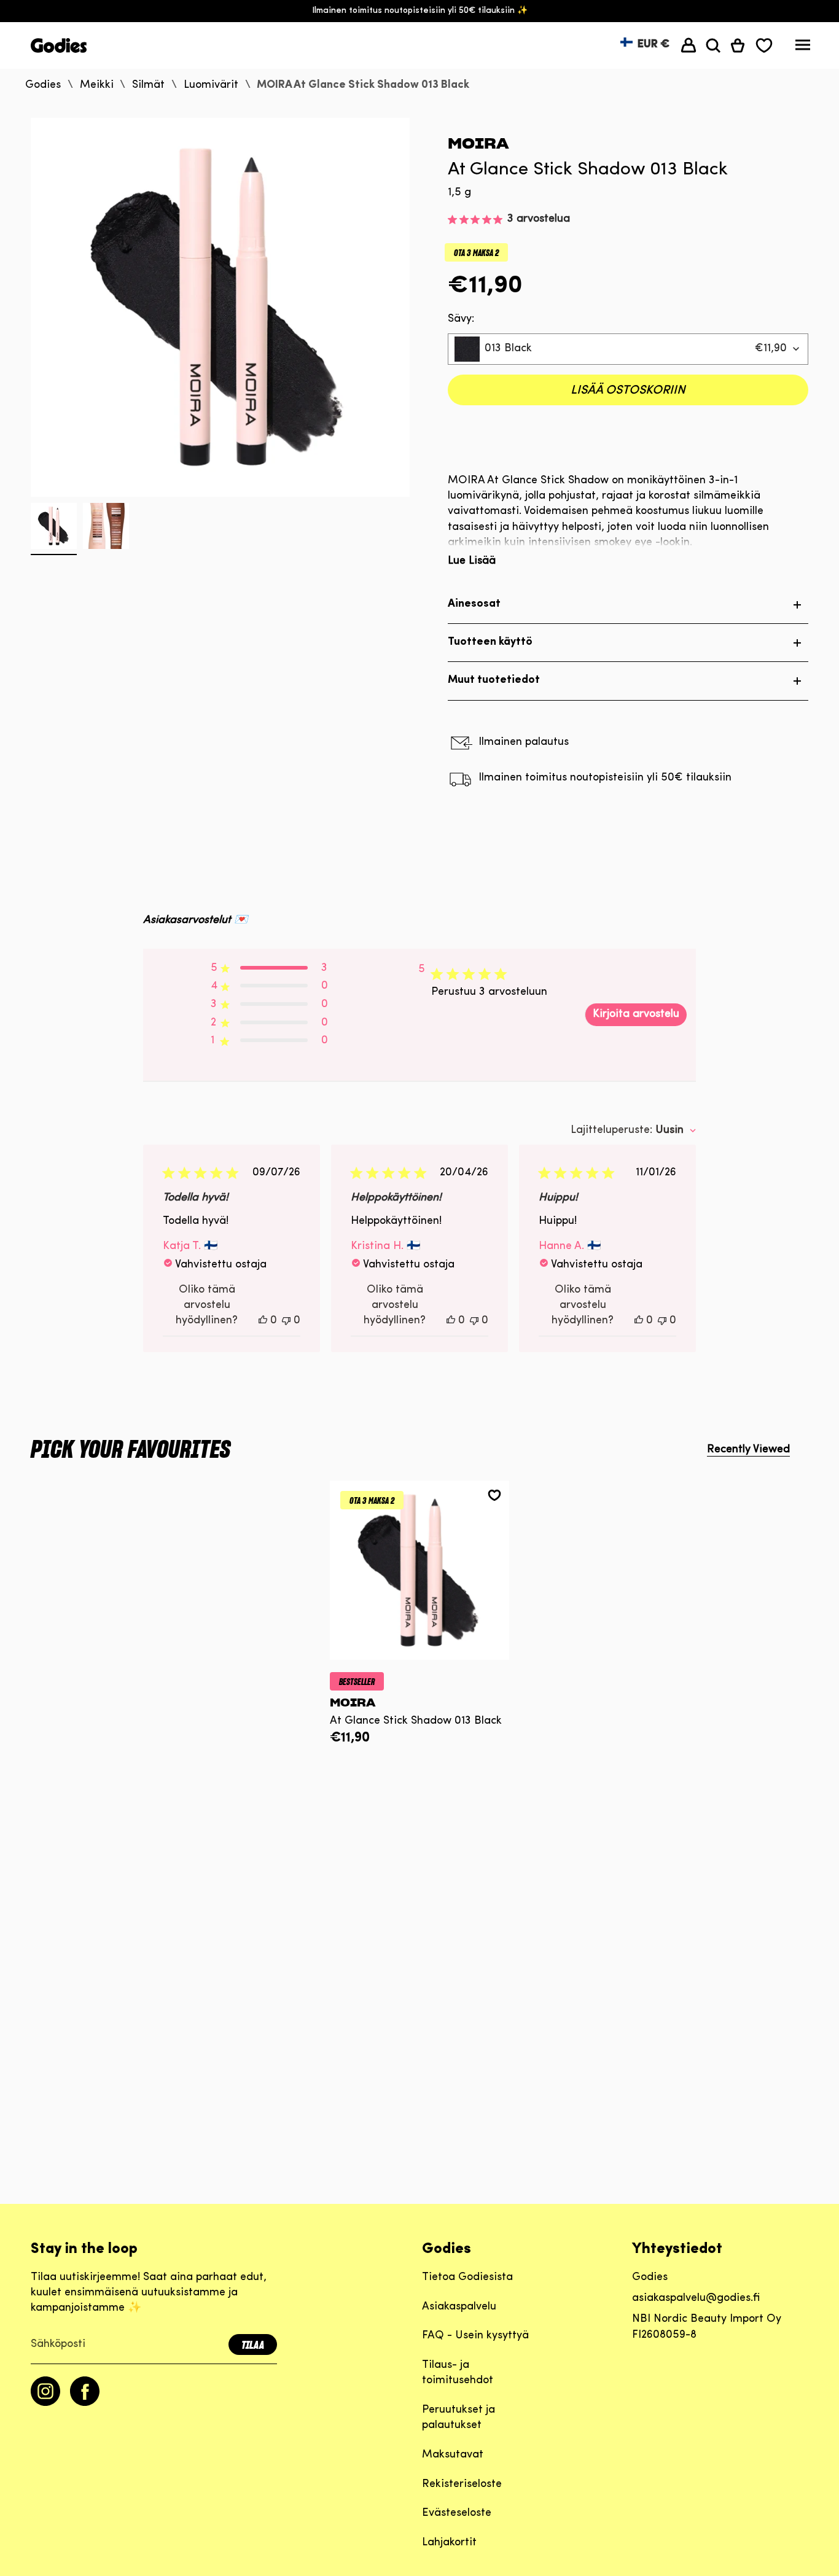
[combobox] (628, 349)
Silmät (148, 85)
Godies (43, 85)
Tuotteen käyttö (490, 642)
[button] (713, 45)
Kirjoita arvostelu (636, 1014)
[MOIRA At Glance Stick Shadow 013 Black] (420, 1570)
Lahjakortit (449, 2543)
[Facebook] (85, 2403)
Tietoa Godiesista (467, 2278)
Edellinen (31, 308)
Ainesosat (474, 604)
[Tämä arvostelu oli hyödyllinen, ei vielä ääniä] (263, 1321)
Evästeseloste (457, 2513)
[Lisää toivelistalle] (494, 1495)
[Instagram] (45, 2403)
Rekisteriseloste (462, 2485)
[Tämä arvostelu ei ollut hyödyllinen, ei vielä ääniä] (286, 1321)
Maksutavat (453, 2455)
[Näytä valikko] (803, 48)
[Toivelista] (764, 45)
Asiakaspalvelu (459, 2307)
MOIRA (478, 143)
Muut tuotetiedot (494, 680)
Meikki (97, 85)
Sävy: (461, 319)
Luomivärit (211, 85)
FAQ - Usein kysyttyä (475, 2336)
